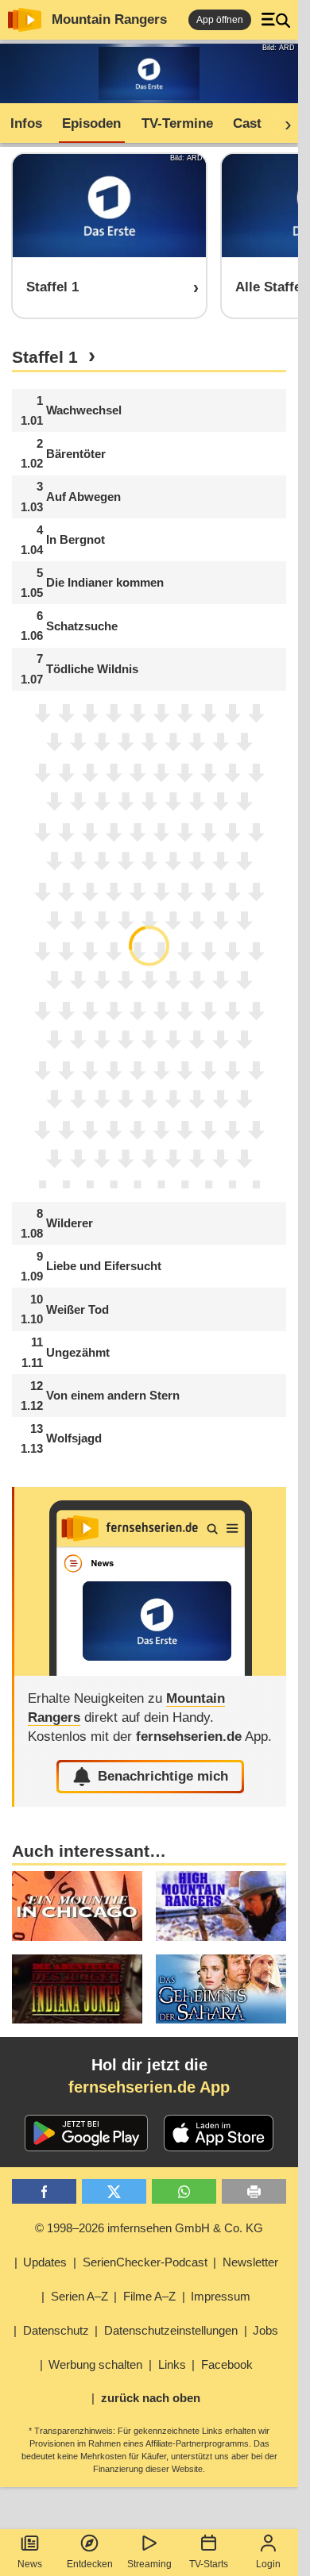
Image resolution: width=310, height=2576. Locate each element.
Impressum (221, 2296)
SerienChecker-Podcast (145, 2262)
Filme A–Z (149, 2296)
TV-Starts (209, 2564)
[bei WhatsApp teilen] (184, 2191)
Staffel (45, 357)
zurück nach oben (151, 2398)
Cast (247, 123)
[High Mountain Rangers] (221, 1906)
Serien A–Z (79, 2296)
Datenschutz (56, 2330)
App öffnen (220, 20)
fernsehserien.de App (149, 2087)
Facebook (227, 2364)
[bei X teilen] (114, 2191)
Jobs (265, 2330)
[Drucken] (254, 2191)
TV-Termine (177, 123)
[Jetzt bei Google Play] (86, 2133)
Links (172, 2364)
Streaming (149, 2564)
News (30, 2564)
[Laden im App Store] (219, 2133)
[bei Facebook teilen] (44, 2191)
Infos (26, 123)
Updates (45, 2262)
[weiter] (283, 124)
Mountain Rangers (109, 19)
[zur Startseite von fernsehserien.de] (25, 20)
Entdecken (90, 2564)
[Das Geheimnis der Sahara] (221, 1989)
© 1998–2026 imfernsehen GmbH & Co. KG (149, 2228)
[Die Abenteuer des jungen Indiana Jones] (77, 1989)
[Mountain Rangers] (150, 1581)
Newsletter (250, 2262)
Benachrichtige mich (163, 1776)
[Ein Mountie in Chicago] (77, 1906)
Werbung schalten (95, 2364)
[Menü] (276, 20)
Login (268, 2564)
